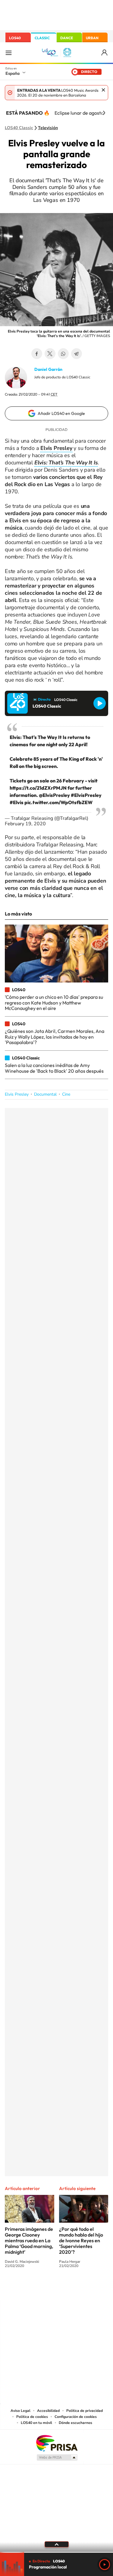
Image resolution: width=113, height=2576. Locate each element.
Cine (66, 1094)
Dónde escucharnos (75, 2423)
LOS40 (15, 38)
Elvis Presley (17, 1094)
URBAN (92, 38)
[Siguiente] (104, 113)
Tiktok (33, 2288)
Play (105, 2565)
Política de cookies (32, 2417)
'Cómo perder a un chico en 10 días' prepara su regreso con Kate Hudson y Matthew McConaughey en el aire (54, 1003)
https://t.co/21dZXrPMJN (38, 788)
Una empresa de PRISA (57, 2443)
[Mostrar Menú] (8, 53)
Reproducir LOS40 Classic (100, 703)
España (13, 73)
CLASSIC (42, 38)
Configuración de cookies (76, 2417)
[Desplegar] (56, 2544)
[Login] (105, 53)
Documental (45, 1094)
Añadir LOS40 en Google (61, 413)
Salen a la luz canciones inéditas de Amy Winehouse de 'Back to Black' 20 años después (54, 1068)
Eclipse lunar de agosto (79, 113)
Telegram (77, 354)
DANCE (67, 38)
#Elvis (17, 802)
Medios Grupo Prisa (57, 2457)
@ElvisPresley (54, 795)
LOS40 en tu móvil (36, 2423)
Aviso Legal (20, 2411)
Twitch (81, 2288)
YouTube (45, 2288)
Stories (93, 2288)
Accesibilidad (48, 2411)
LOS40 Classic (19, 128)
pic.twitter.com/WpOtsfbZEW (58, 802)
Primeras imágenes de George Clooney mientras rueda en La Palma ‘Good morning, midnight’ (29, 2240)
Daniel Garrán (48, 369)
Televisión (48, 128)
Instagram (20, 2288)
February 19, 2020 (25, 824)
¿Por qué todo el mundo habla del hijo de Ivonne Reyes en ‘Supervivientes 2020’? (81, 2240)
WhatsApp (63, 354)
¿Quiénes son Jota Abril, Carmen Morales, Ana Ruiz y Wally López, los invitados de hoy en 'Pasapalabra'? (55, 1037)
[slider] (56, 2552)
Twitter (50, 354)
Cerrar (103, 90)
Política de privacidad (85, 2411)
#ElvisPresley (86, 795)
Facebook (37, 354)
